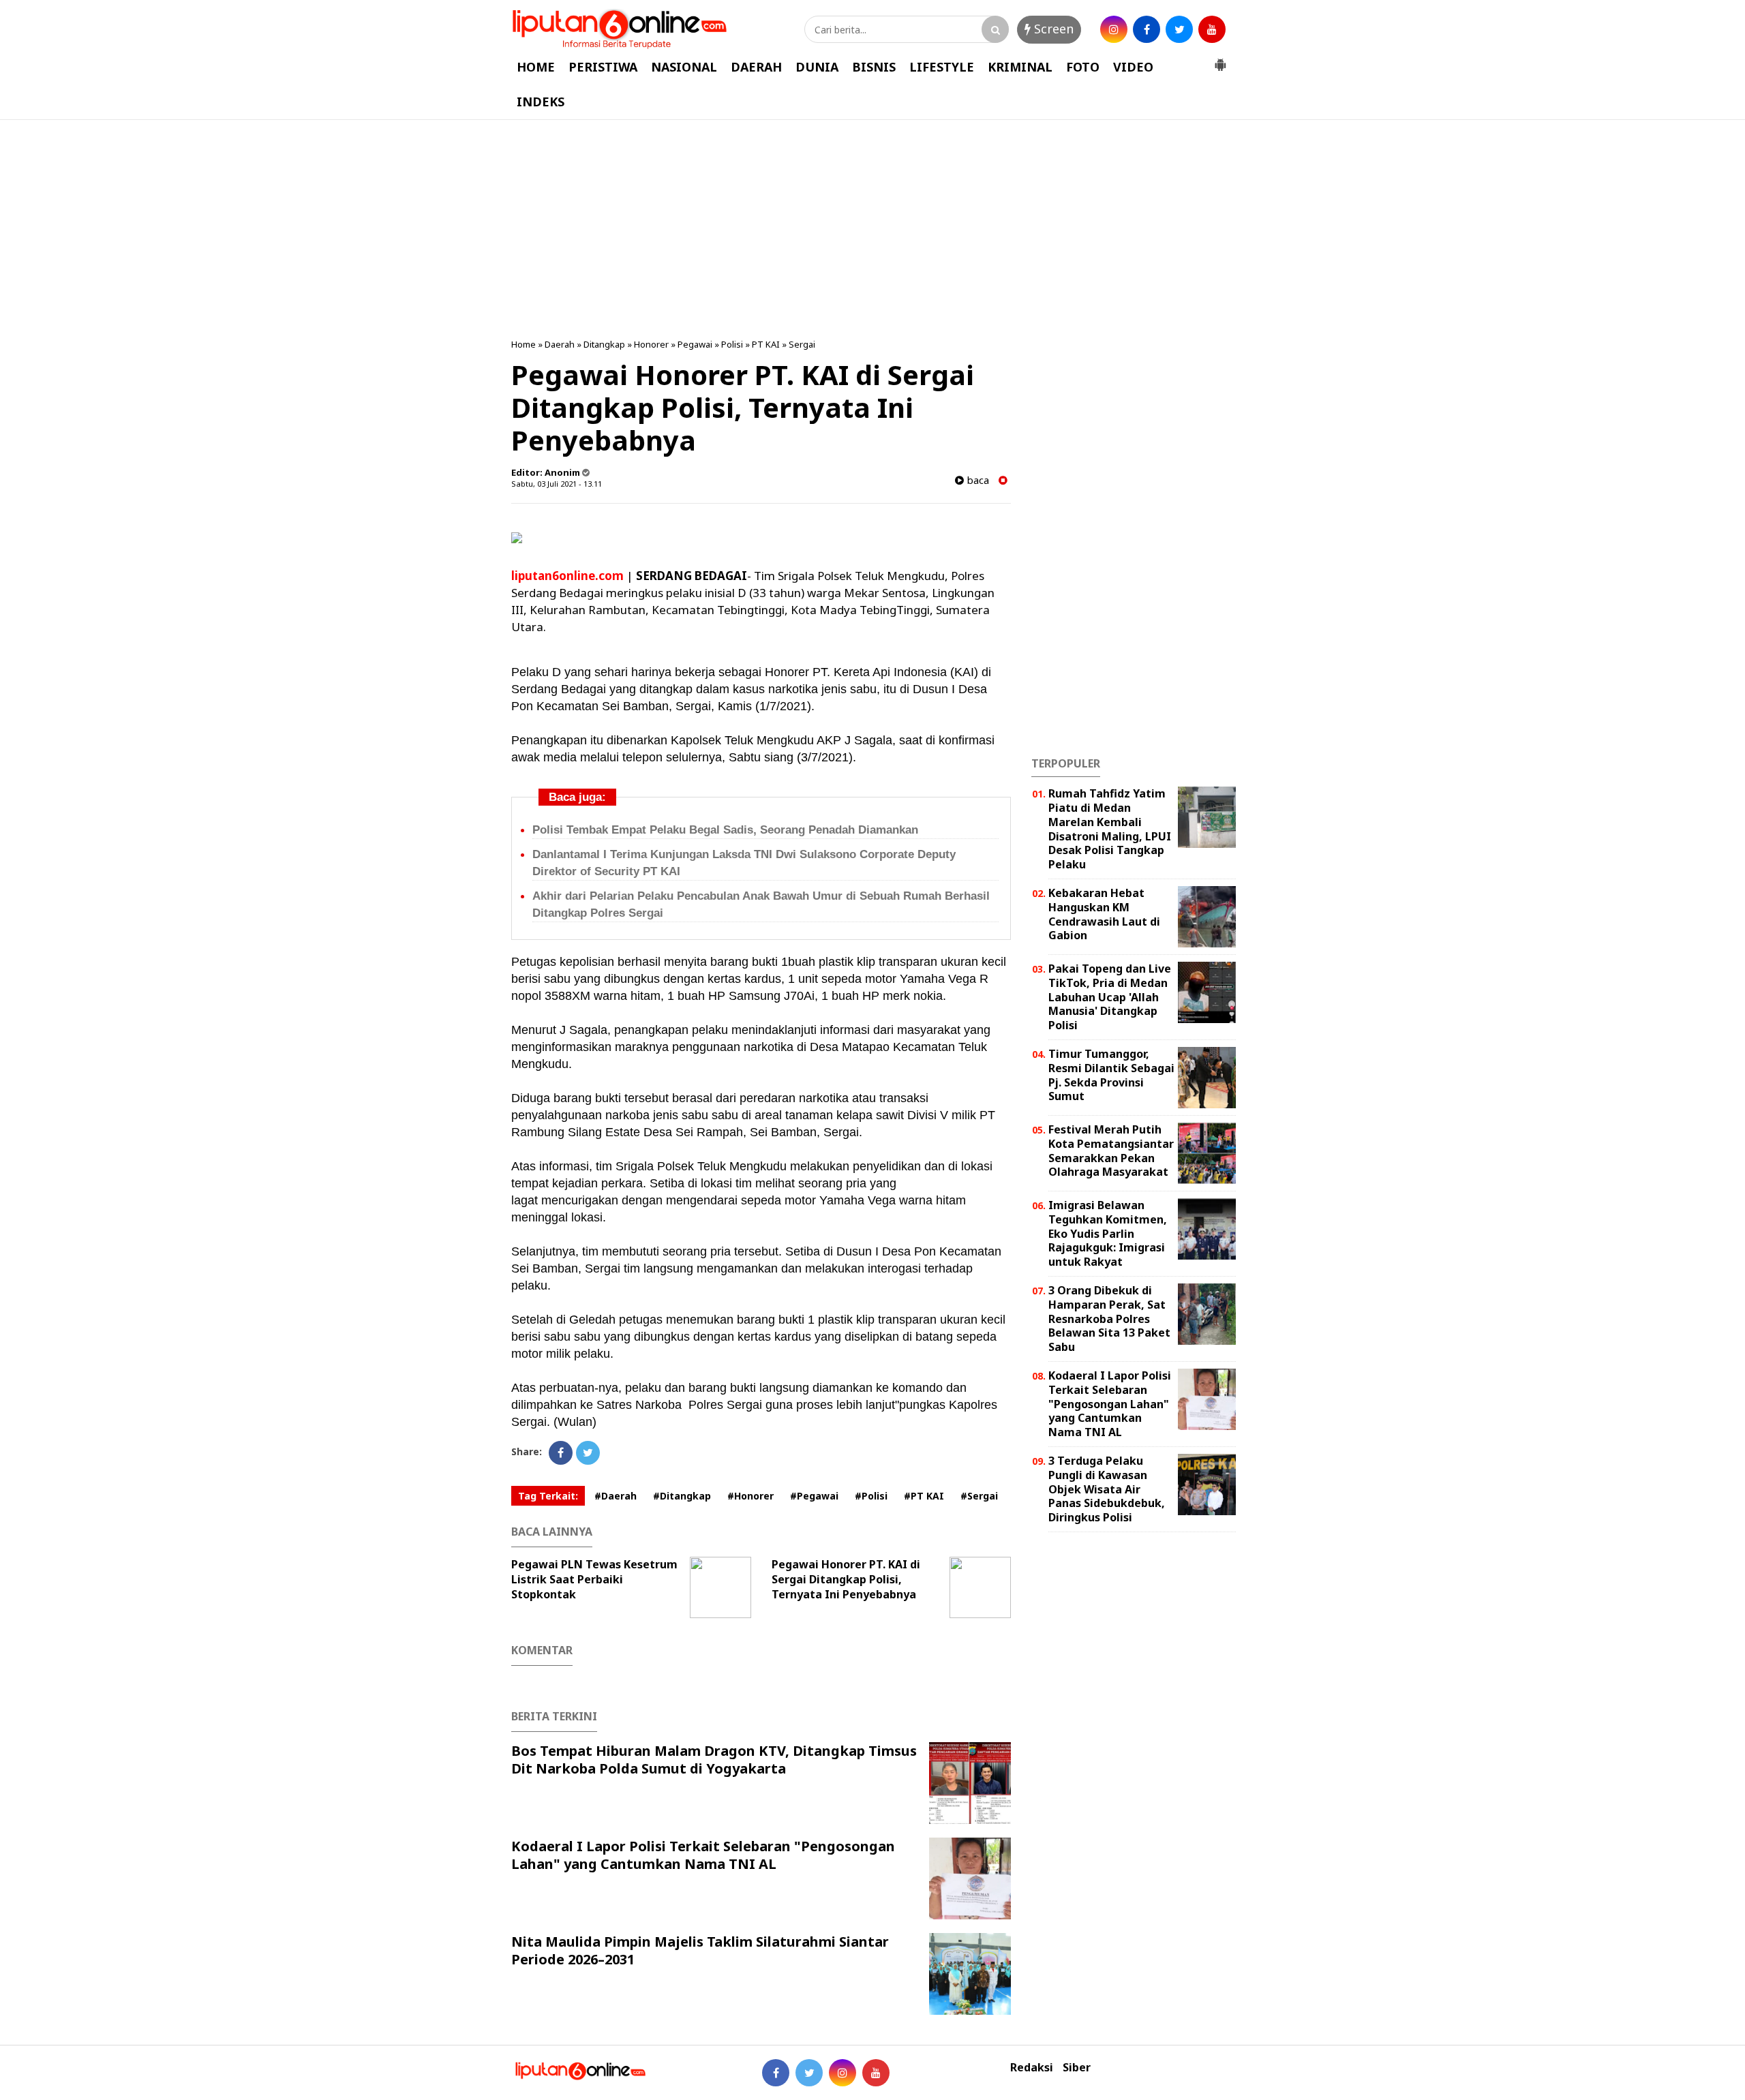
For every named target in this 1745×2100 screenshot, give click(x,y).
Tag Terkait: (548, 1496)
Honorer (651, 344)
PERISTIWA (603, 67)
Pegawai (695, 344)
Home (523, 344)
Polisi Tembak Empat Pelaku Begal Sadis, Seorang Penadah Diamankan (725, 830)
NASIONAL (684, 67)
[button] (1220, 59)
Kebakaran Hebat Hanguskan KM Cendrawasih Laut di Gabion (1104, 914)
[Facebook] (561, 1453)
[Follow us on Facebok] (776, 2073)
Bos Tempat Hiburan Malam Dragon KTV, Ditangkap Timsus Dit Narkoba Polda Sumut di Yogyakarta (714, 1760)
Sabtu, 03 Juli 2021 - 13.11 (557, 484)
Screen (1052, 29)
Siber (1077, 2068)
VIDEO (1133, 67)
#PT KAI (924, 1496)
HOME (536, 67)
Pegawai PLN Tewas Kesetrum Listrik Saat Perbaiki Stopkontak (594, 1579)
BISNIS (874, 67)
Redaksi (1032, 2068)
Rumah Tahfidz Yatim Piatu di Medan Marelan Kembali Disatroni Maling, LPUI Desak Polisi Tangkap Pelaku (1110, 829)
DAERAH (756, 67)
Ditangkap (604, 344)
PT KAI (766, 344)
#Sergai (979, 1496)
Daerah (560, 344)
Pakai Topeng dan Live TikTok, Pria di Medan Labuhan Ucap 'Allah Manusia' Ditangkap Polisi (1110, 997)
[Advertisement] (872, 229)
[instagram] (1114, 29)
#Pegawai (814, 1496)
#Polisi (871, 1496)
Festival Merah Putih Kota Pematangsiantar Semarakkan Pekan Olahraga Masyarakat (1111, 1151)
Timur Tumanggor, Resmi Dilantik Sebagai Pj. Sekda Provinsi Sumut (1111, 1075)
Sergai (802, 344)
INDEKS (541, 102)
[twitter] (1179, 29)
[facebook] (1147, 29)
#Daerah (616, 1496)
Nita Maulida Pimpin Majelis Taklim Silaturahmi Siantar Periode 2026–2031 (700, 1950)
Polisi (732, 344)
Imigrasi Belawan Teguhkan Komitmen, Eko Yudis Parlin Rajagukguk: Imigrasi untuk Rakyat (1108, 1233)
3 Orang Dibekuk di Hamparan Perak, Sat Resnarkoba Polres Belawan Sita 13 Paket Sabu (1109, 1319)
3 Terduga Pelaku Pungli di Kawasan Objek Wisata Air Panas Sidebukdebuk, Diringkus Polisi (1107, 1489)
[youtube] (1212, 29)
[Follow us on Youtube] (876, 2073)
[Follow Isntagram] (843, 2073)
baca (976, 480)
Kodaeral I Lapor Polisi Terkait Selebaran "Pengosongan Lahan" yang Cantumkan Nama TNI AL (703, 1855)
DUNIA (817, 67)
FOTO (1083, 67)
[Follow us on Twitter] (809, 2073)
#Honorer (750, 1496)
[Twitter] (588, 1453)
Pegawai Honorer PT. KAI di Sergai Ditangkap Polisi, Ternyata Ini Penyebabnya (846, 1579)
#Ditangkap (682, 1496)
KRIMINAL (1020, 67)
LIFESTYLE (942, 67)
